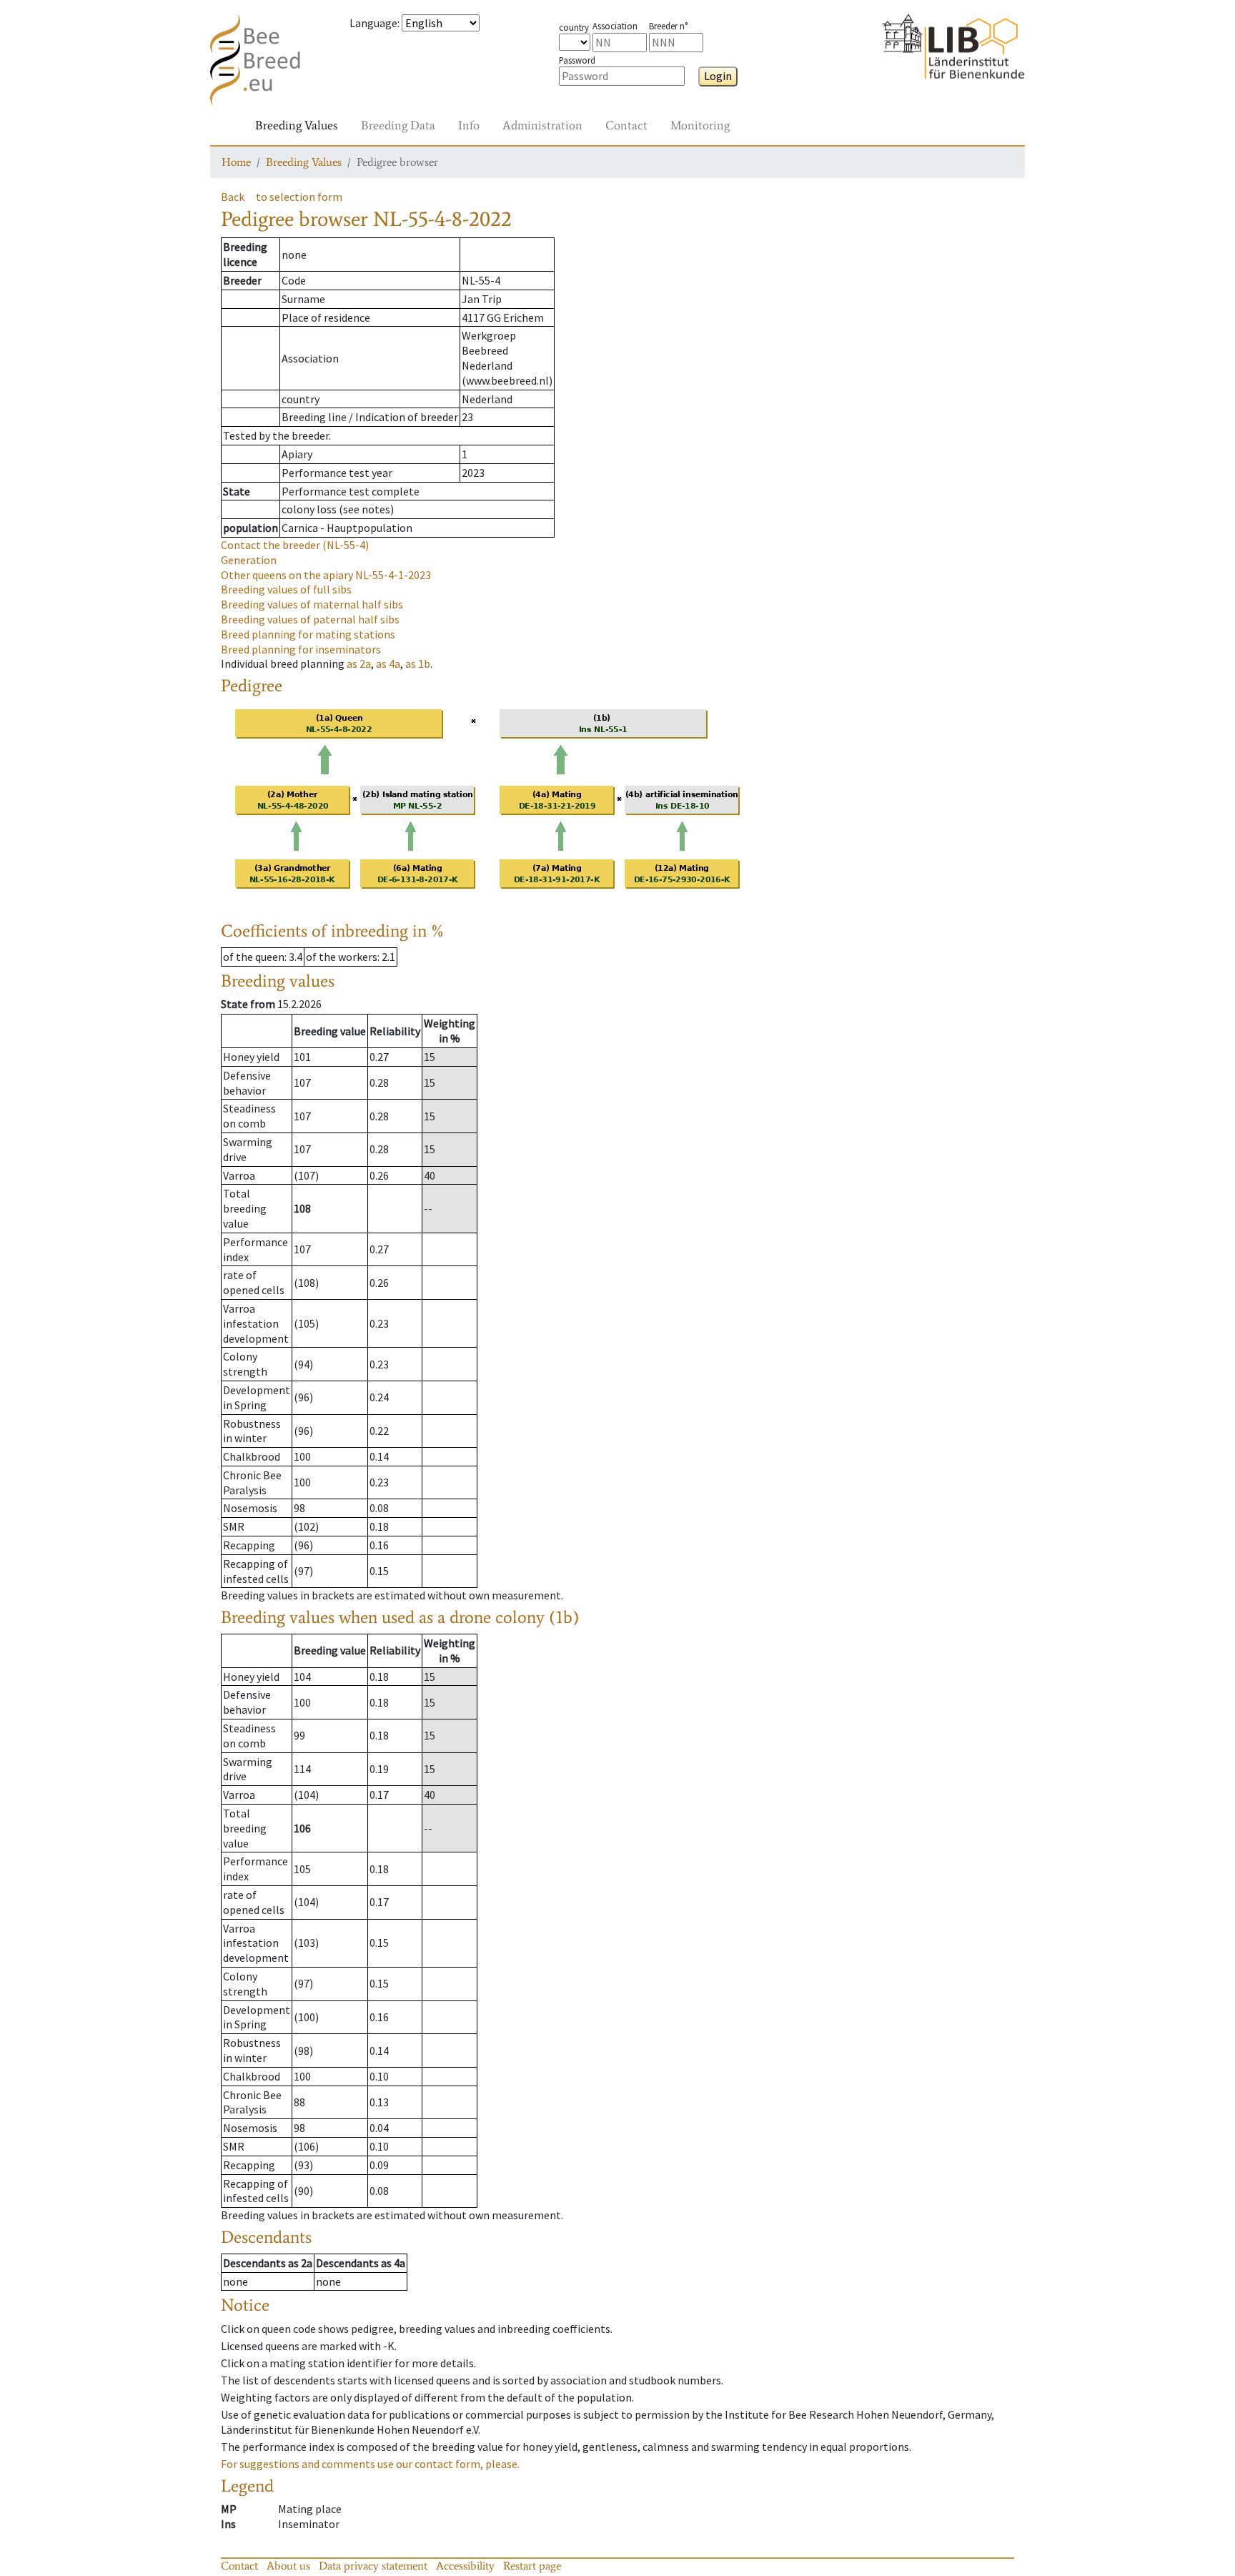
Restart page (532, 2566)
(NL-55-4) (295, 545)
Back (233, 197)
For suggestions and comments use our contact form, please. (370, 2464)
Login (718, 76)
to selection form (299, 197)
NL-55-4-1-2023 (326, 575)
